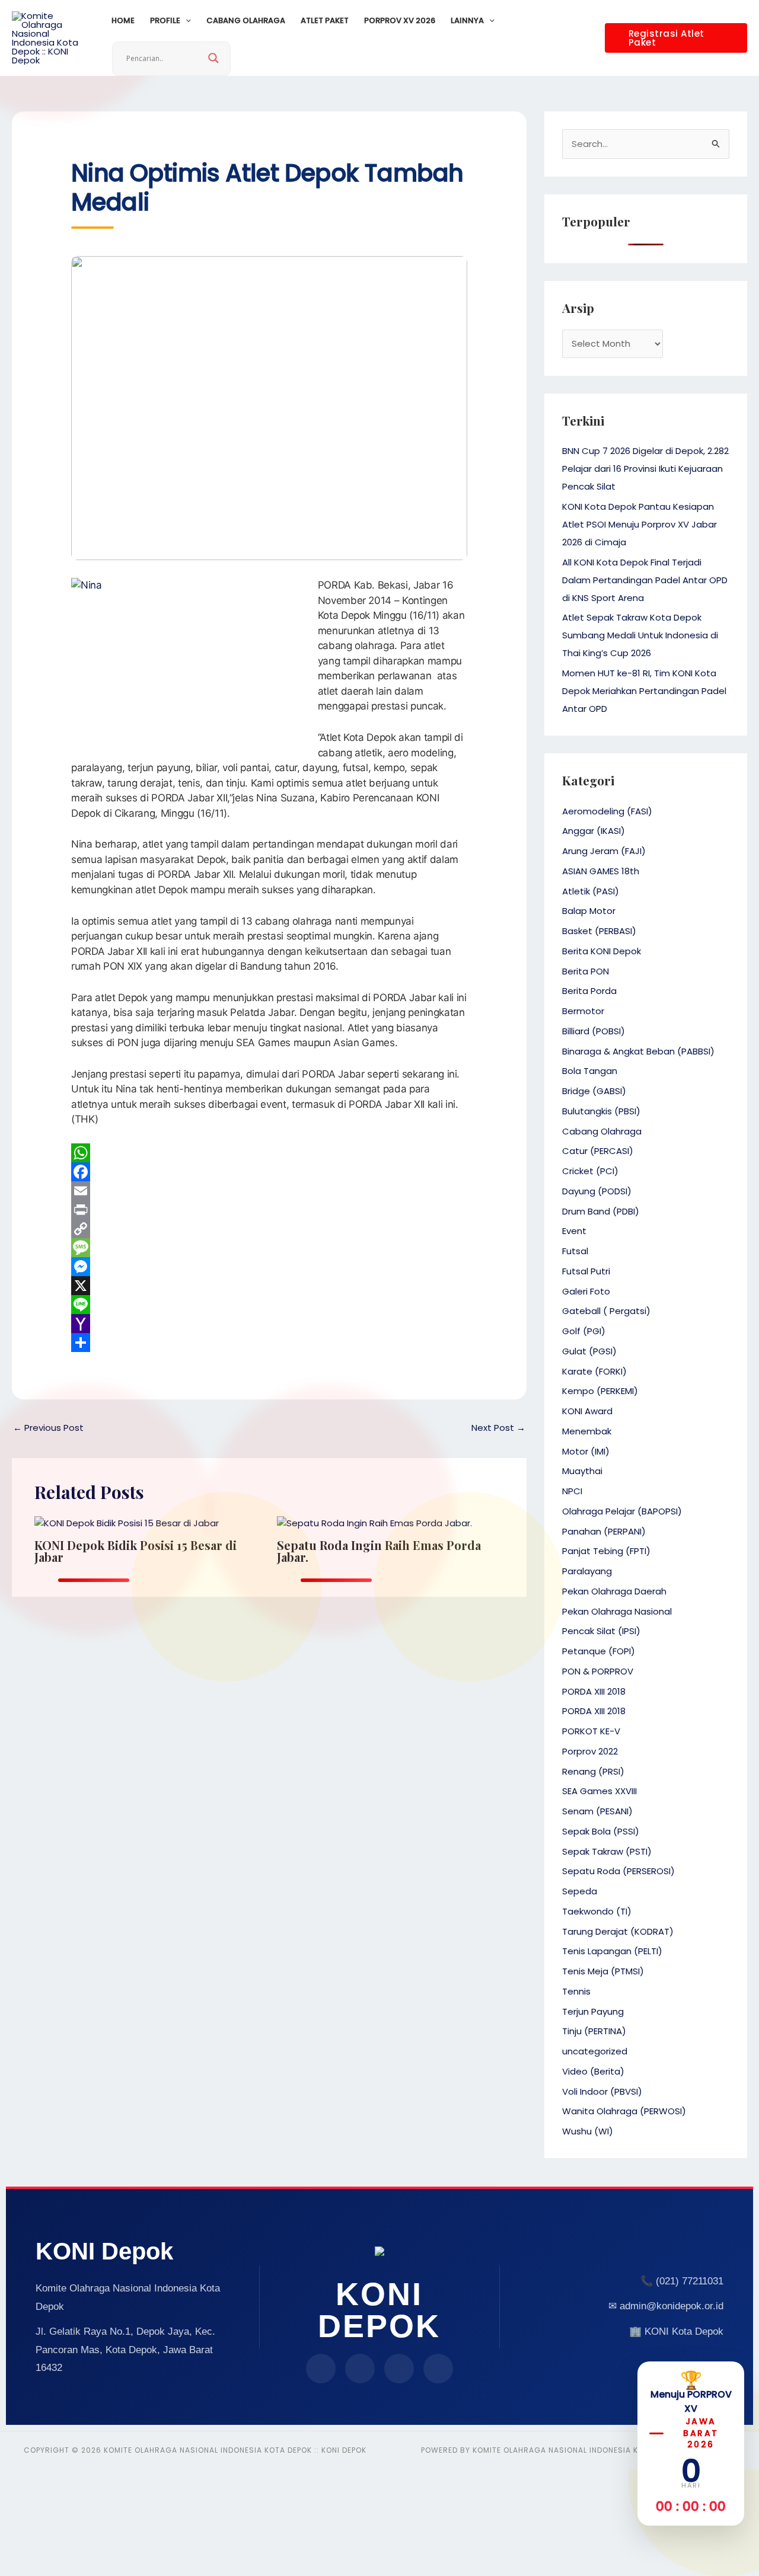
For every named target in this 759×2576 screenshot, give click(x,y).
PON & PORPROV (598, 1671)
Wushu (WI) (588, 2131)
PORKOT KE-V (591, 1731)
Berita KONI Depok (602, 951)
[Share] (269, 1343)
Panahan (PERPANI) (604, 1531)
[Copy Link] (269, 1229)
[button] (186, 21)
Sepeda (580, 1891)
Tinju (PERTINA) (594, 2031)
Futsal (575, 1251)
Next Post (498, 1428)
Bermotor (583, 1011)
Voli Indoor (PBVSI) (602, 2091)
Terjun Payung (593, 2011)
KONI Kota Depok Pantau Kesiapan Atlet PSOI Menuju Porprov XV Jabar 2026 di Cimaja (640, 524)
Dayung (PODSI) (597, 1191)
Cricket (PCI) (590, 1171)
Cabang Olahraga (246, 20)
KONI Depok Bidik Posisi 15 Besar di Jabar (135, 1551)
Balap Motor (589, 911)
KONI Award (587, 1411)
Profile (165, 20)
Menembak (587, 1431)
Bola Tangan (590, 1071)
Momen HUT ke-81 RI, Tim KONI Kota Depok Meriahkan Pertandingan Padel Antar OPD (644, 691)
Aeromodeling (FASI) (607, 811)
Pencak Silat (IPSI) (601, 1631)
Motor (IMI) (586, 1451)
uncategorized (595, 2051)
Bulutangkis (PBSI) (601, 1111)
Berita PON (586, 971)
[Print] (269, 1210)
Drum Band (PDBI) (601, 1211)
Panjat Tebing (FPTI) (606, 1551)
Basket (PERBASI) (599, 931)
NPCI (572, 1491)
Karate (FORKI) (594, 1371)
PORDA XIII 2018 (594, 1691)
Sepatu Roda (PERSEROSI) (618, 1871)
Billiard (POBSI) (594, 1031)
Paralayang (587, 1571)
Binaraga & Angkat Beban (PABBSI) (638, 1051)
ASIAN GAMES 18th (601, 871)
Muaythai (582, 1471)
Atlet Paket (325, 20)
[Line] (269, 1305)
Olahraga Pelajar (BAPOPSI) (622, 1511)
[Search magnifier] (213, 58)
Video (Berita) (593, 2071)
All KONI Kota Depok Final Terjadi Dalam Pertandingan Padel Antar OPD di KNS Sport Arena (645, 580)
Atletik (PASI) (591, 891)
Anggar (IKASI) (594, 831)
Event (574, 1231)
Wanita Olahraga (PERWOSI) (624, 2111)
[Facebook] (269, 1172)
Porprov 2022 (590, 1751)
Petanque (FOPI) (599, 1651)
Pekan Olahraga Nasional (617, 1611)
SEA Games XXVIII (599, 1791)
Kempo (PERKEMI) (600, 1391)
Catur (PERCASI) (598, 1151)
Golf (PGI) (584, 1331)
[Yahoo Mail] (269, 1324)
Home (123, 20)
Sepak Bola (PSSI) (601, 1831)
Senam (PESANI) (597, 1811)
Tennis (576, 1991)
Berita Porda (589, 991)
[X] (269, 1286)
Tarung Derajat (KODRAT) (618, 1931)
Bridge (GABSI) (594, 1091)
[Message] (269, 1248)
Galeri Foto (586, 1291)
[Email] (269, 1191)
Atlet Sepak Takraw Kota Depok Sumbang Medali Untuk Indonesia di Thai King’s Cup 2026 (640, 635)
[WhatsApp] (269, 1153)
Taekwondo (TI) (597, 1911)
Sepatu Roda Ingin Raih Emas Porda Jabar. (379, 1551)
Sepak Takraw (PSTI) (607, 1851)
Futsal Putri (586, 1271)
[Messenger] (269, 1267)
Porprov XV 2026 (400, 20)
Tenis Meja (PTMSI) (603, 1971)
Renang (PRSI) (593, 1771)
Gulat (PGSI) (589, 1351)
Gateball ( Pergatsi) (606, 1311)
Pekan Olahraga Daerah (614, 1591)
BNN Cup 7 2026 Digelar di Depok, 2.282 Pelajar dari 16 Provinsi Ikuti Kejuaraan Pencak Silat (645, 469)
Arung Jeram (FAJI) (604, 851)
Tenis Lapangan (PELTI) (612, 1951)
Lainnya (467, 20)
